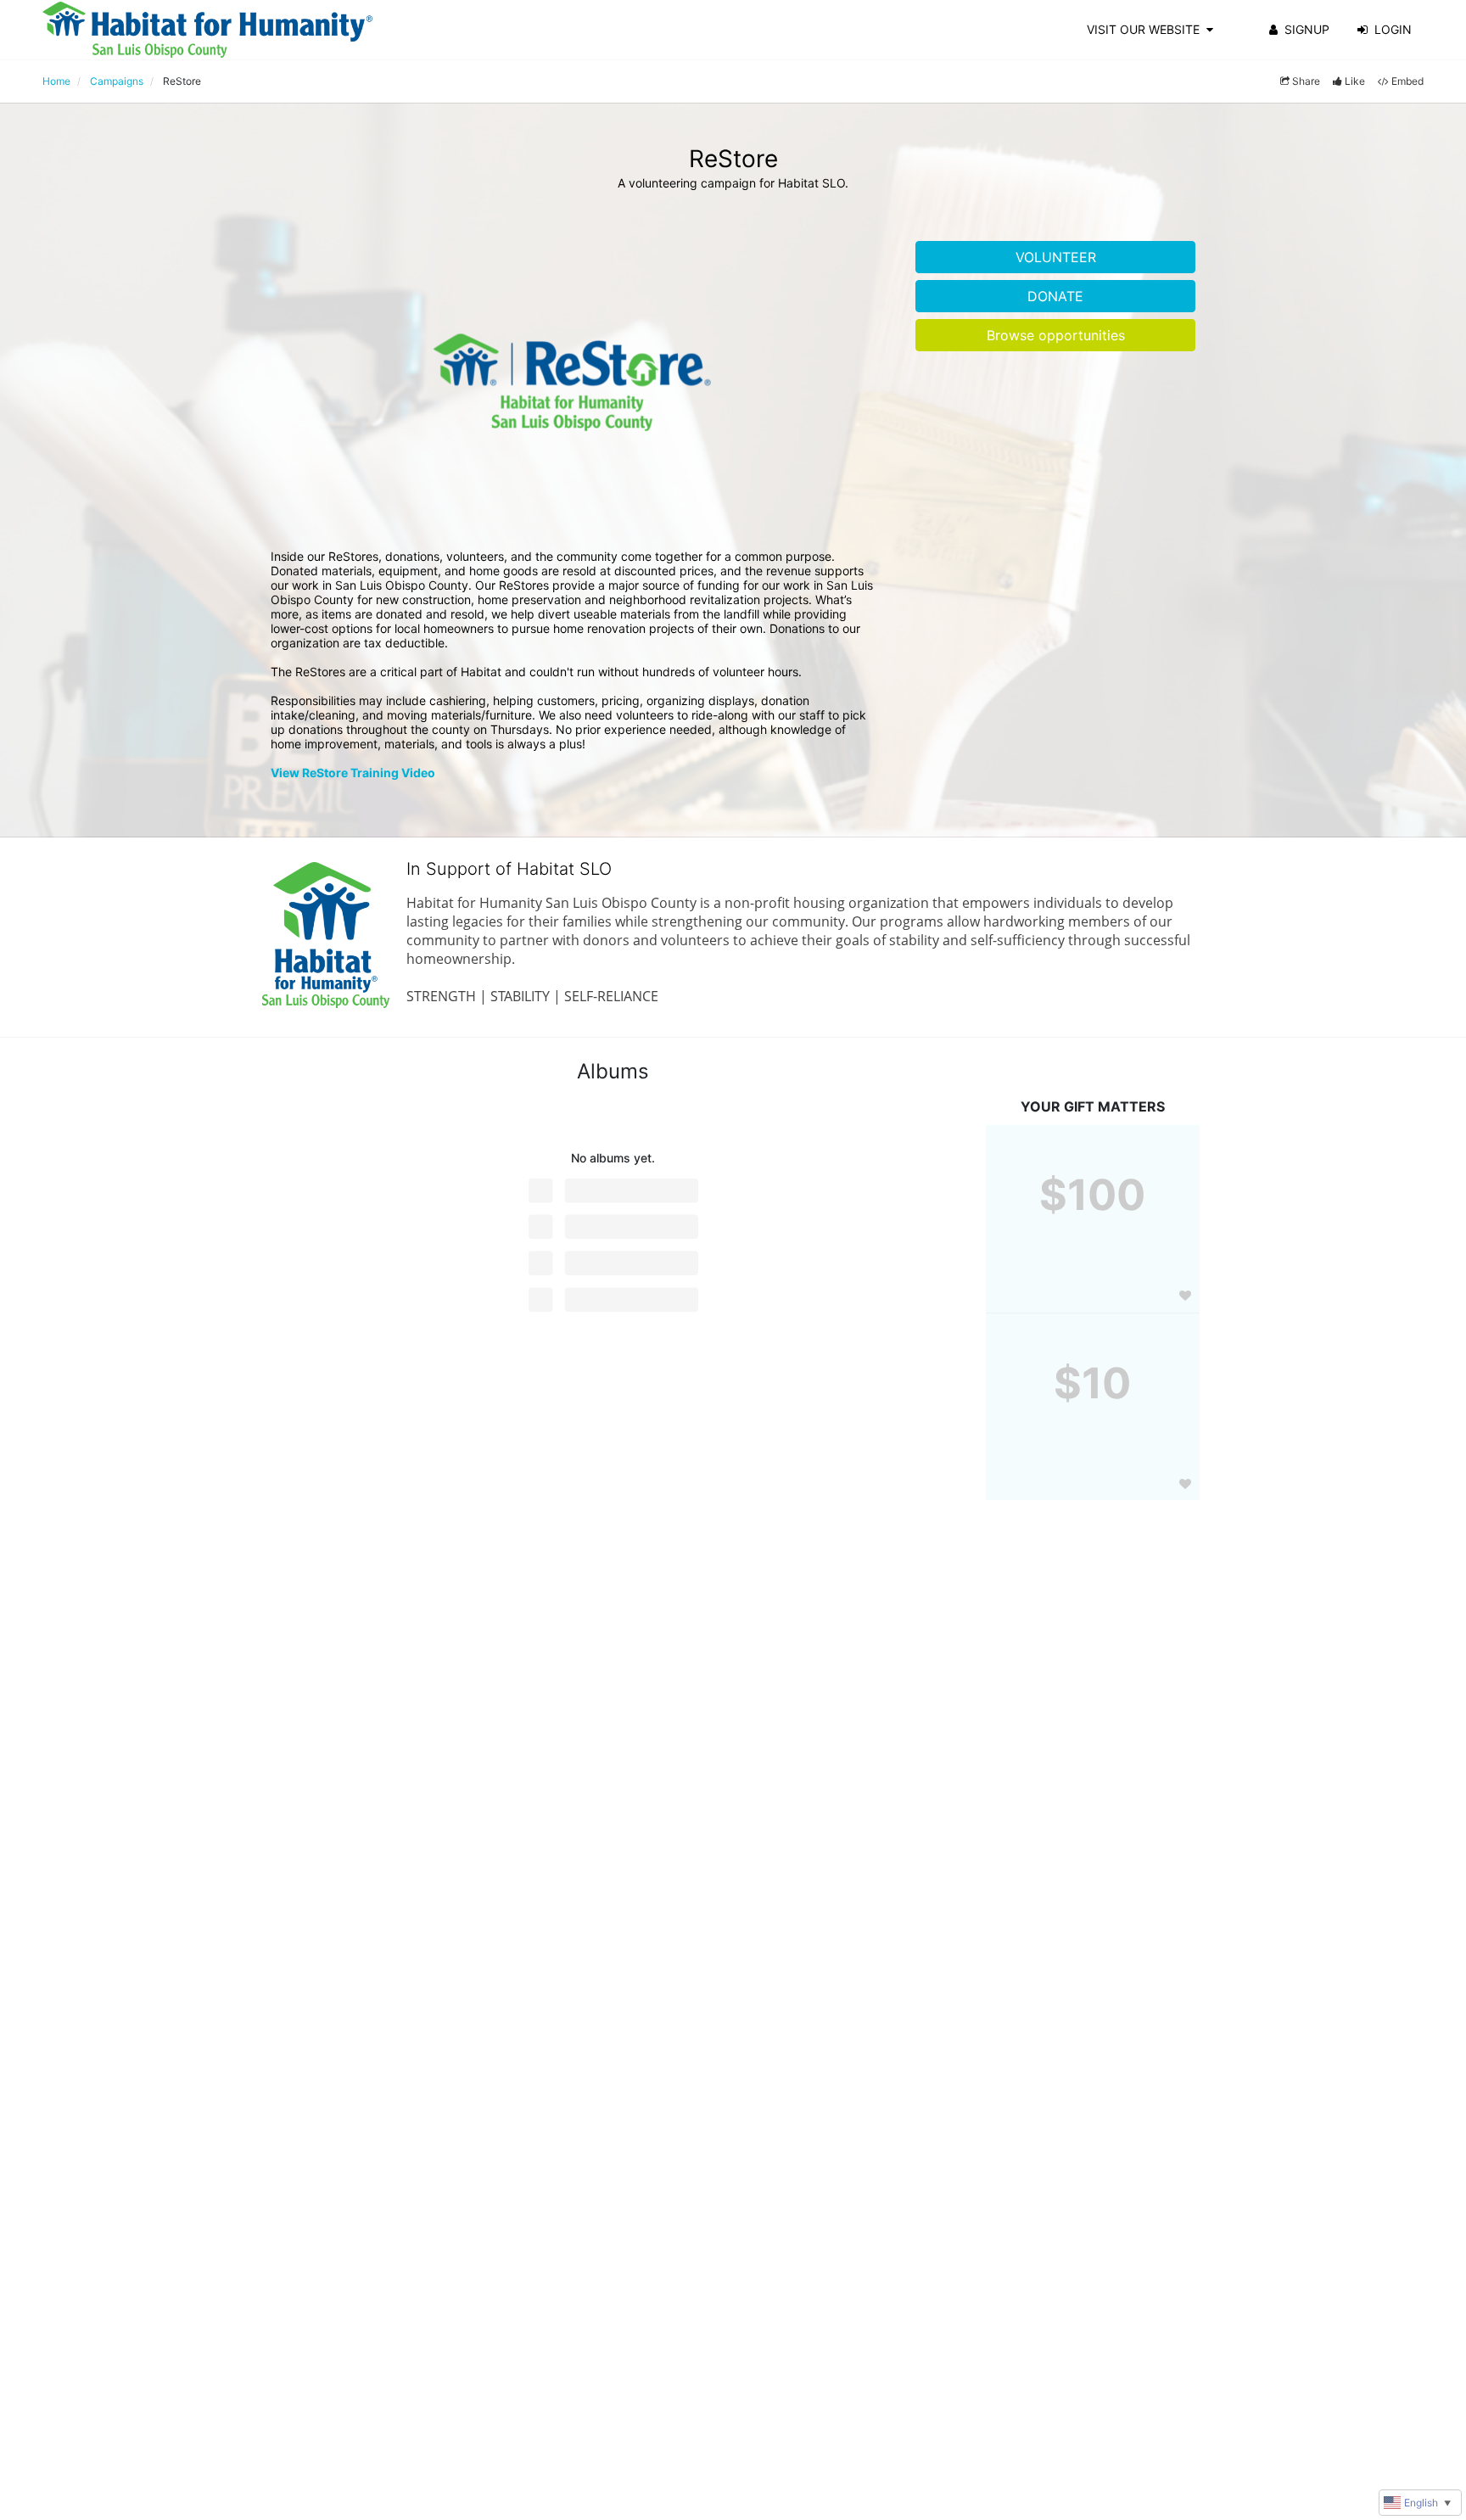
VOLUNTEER (1056, 257)
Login (1393, 29)
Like (1355, 81)
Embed (1407, 81)
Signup (1307, 29)
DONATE (1055, 296)
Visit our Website (1143, 29)
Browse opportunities (1056, 335)
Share (1306, 81)
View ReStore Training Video (353, 773)
